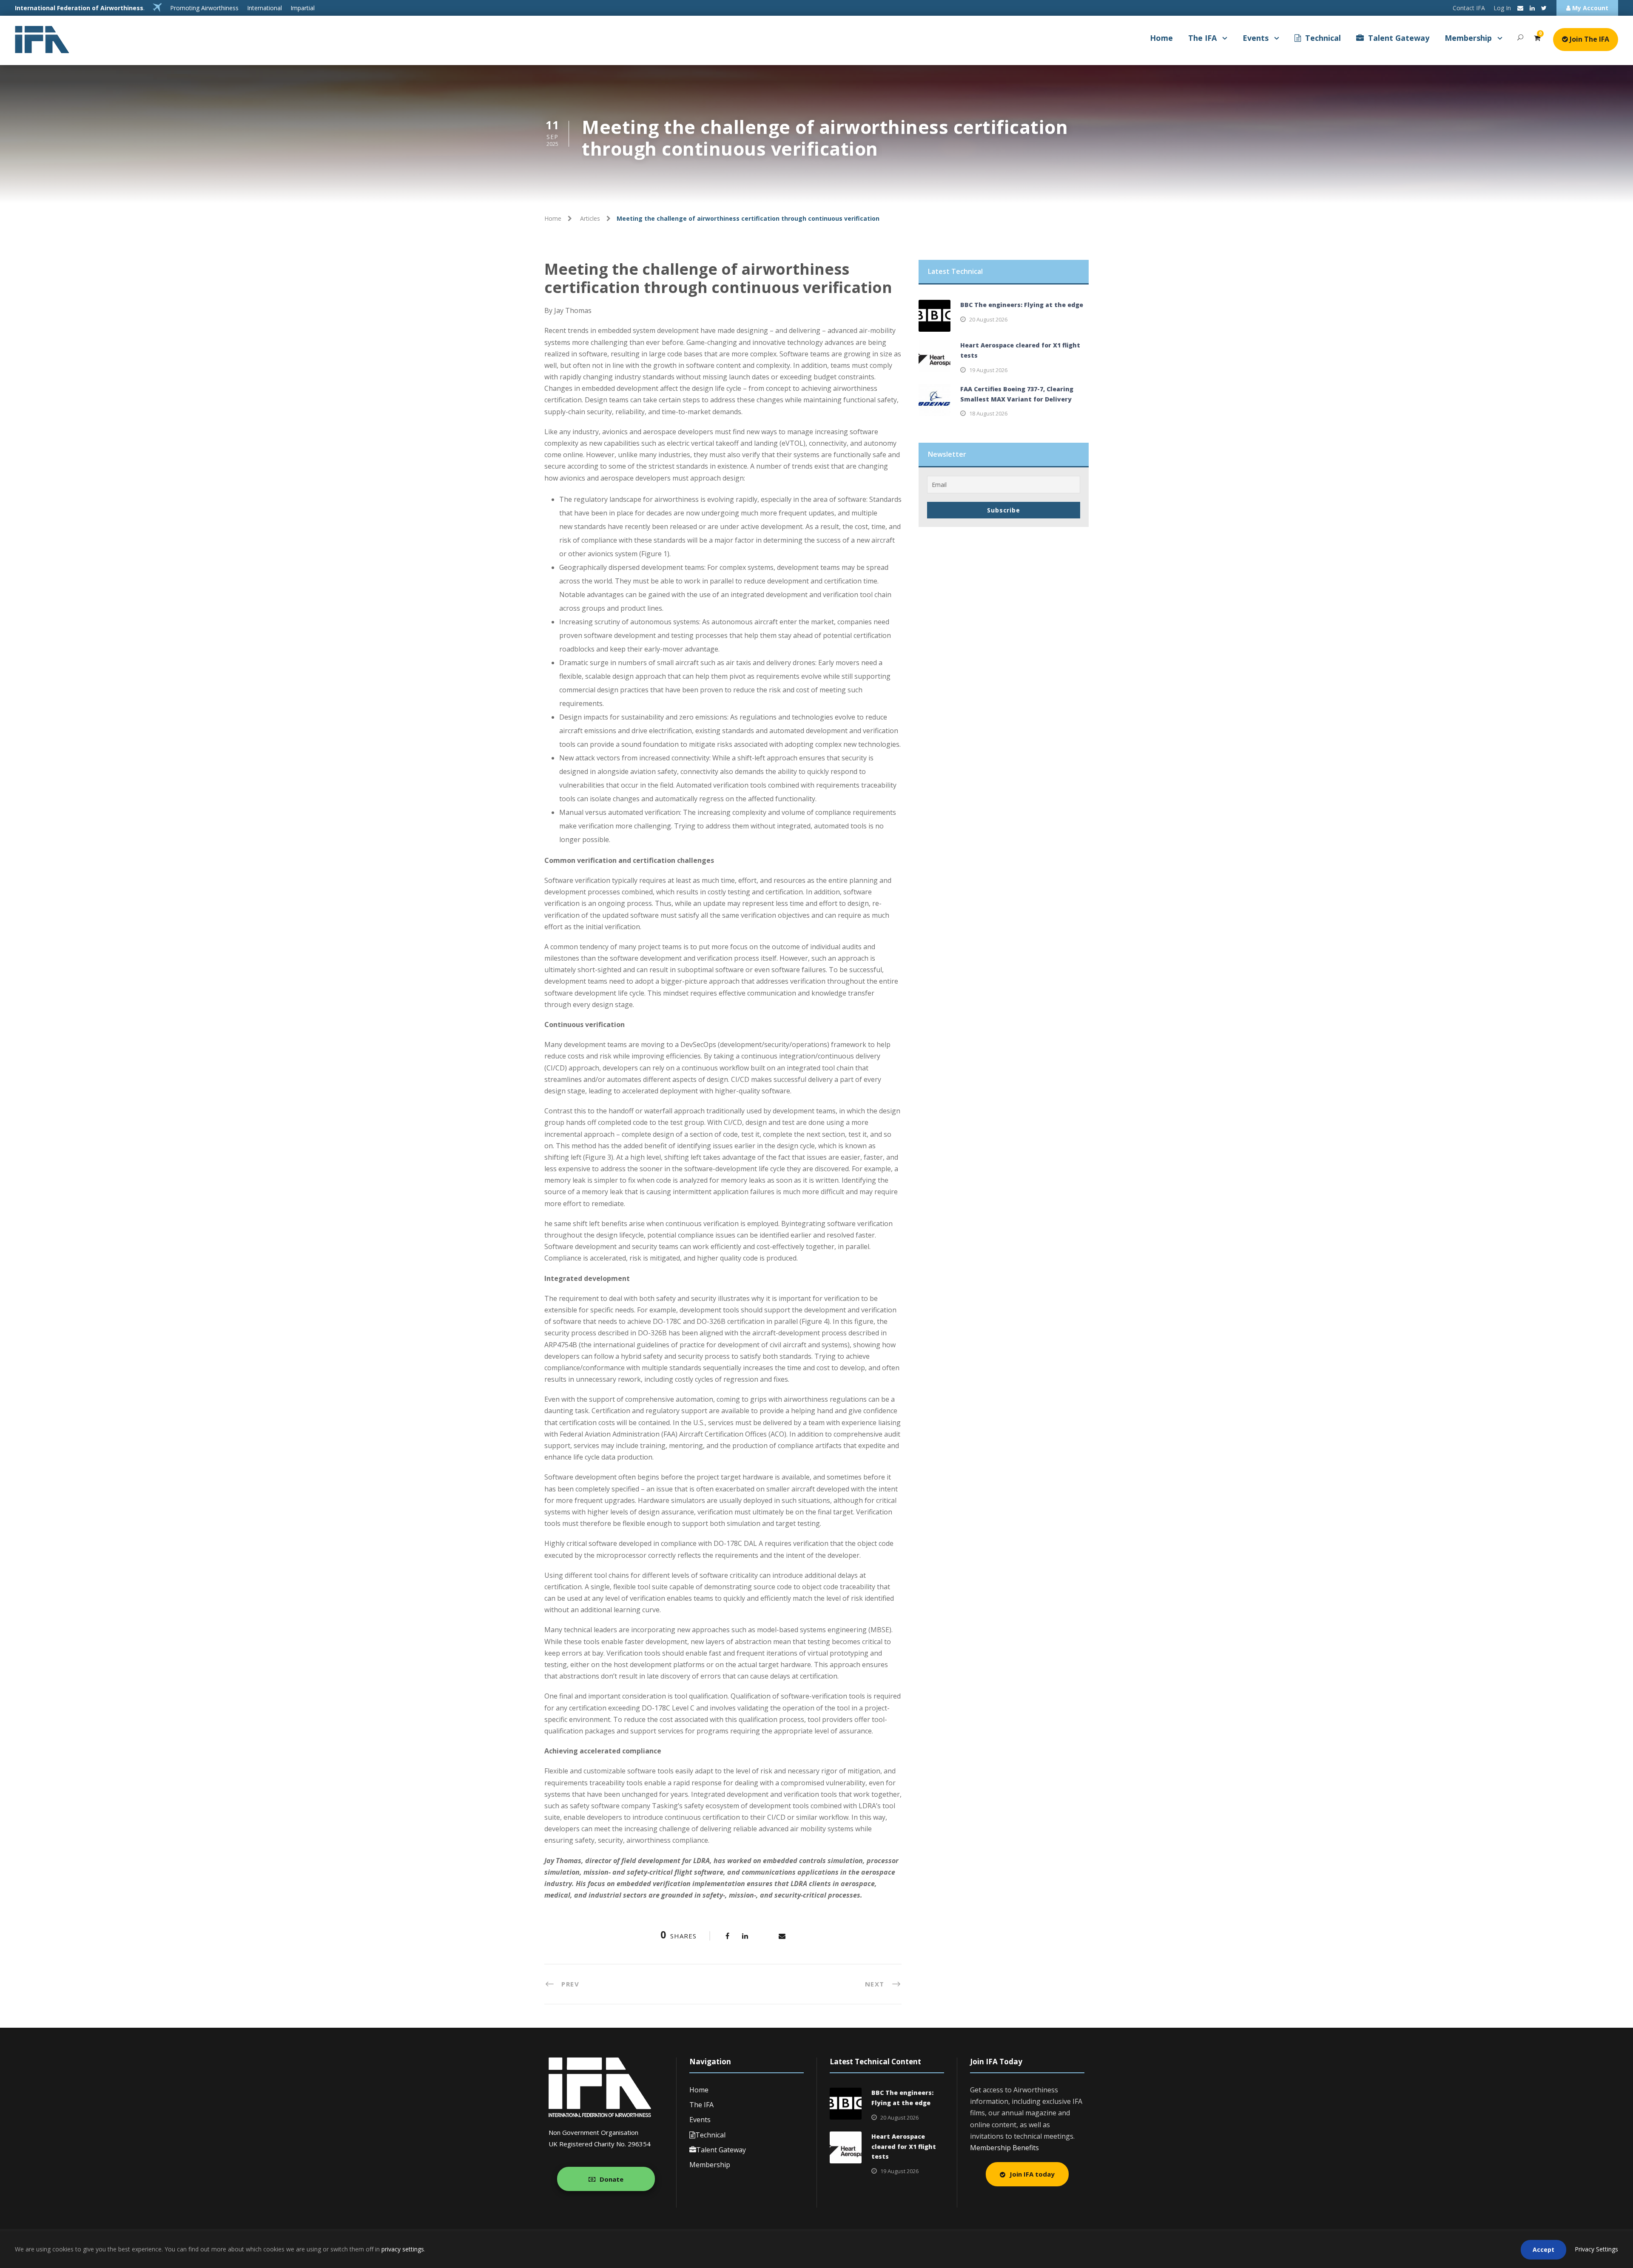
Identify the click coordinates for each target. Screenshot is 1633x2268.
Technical (1323, 38)
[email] (1520, 8)
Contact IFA (1469, 8)
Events (1256, 38)
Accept (1543, 2250)
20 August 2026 (988, 319)
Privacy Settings (1596, 2249)
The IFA (1202, 38)
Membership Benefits (1004, 2148)
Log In (1502, 8)
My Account (1589, 8)
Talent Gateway (1399, 38)
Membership (1468, 38)
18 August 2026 (988, 413)
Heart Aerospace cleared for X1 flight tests (904, 2147)
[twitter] (1544, 8)
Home (1161, 38)
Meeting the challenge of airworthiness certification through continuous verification (718, 278)
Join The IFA (1589, 39)
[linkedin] (1532, 8)
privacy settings (403, 2249)
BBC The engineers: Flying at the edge (1022, 305)
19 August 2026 (988, 370)
